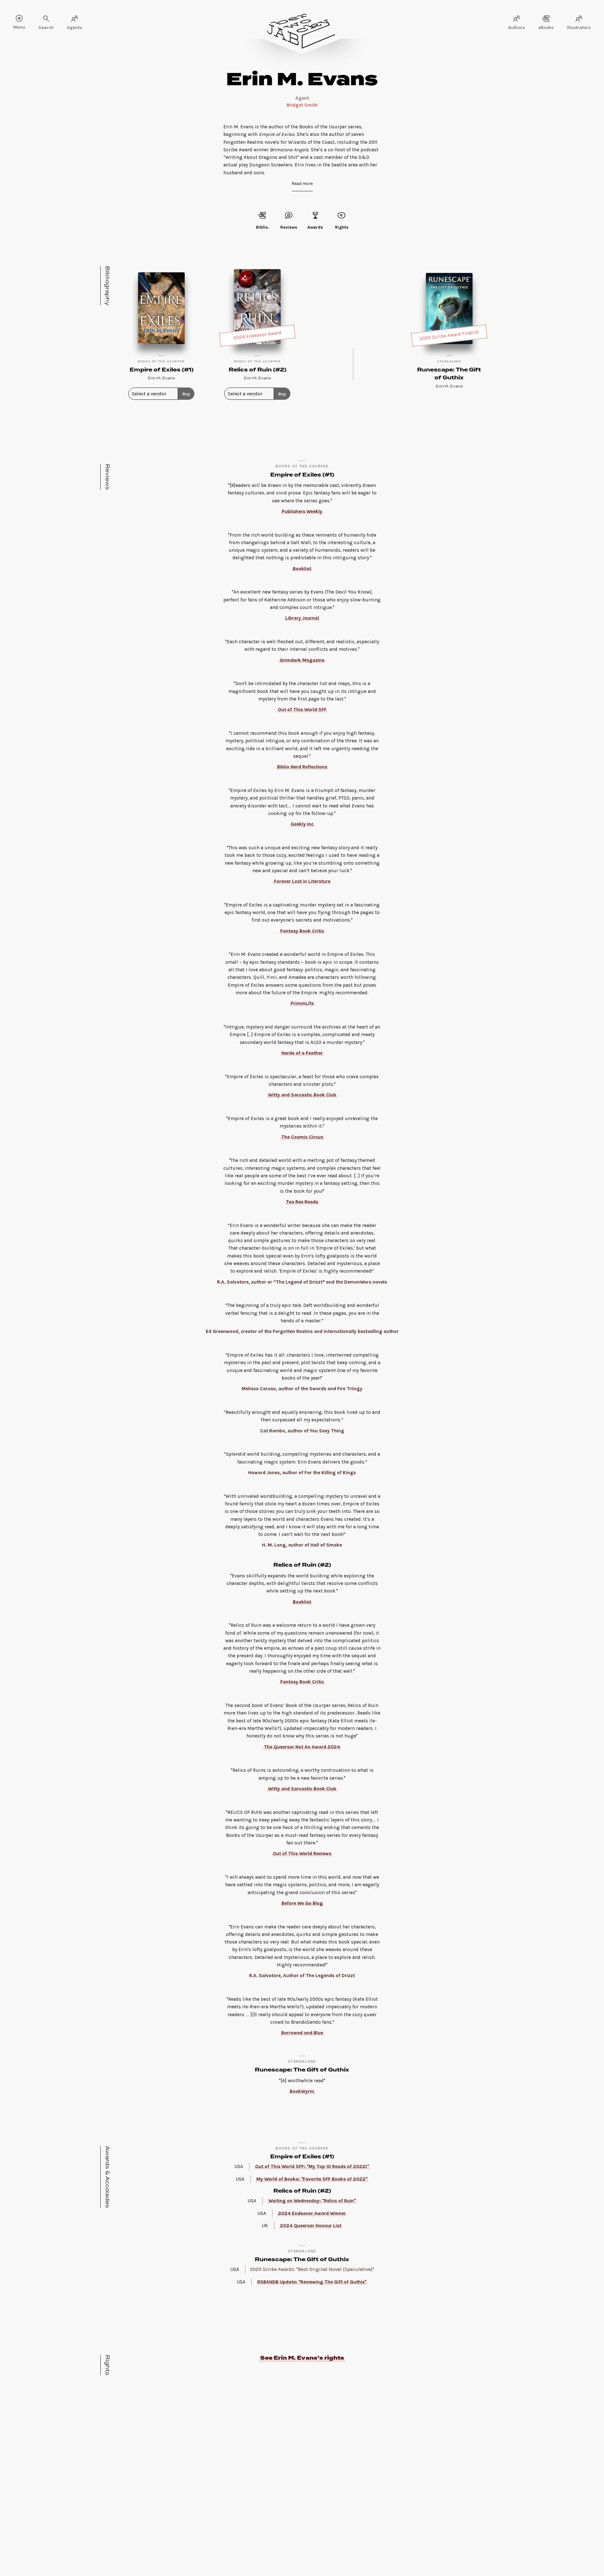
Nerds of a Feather (302, 1053)
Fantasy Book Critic (302, 931)
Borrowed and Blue (302, 2033)
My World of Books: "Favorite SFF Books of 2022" (312, 2179)
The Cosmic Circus (302, 1137)
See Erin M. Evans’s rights (302, 2358)
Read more (302, 183)
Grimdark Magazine (302, 660)
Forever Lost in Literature (302, 881)
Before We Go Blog (302, 1903)
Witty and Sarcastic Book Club (302, 1095)
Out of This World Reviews (302, 1854)
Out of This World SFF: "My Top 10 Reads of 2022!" (312, 2166)
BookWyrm (302, 2091)
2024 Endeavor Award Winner (312, 2213)
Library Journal (302, 618)
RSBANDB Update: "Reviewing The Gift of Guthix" (312, 2282)
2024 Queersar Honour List (311, 2226)
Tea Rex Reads (302, 1202)
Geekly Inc (302, 824)
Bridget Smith (302, 105)
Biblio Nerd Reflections (302, 767)
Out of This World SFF (302, 710)
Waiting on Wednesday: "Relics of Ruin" (312, 2201)
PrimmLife (302, 1003)
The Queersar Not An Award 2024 (302, 1747)
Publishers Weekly (302, 511)
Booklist (302, 569)
